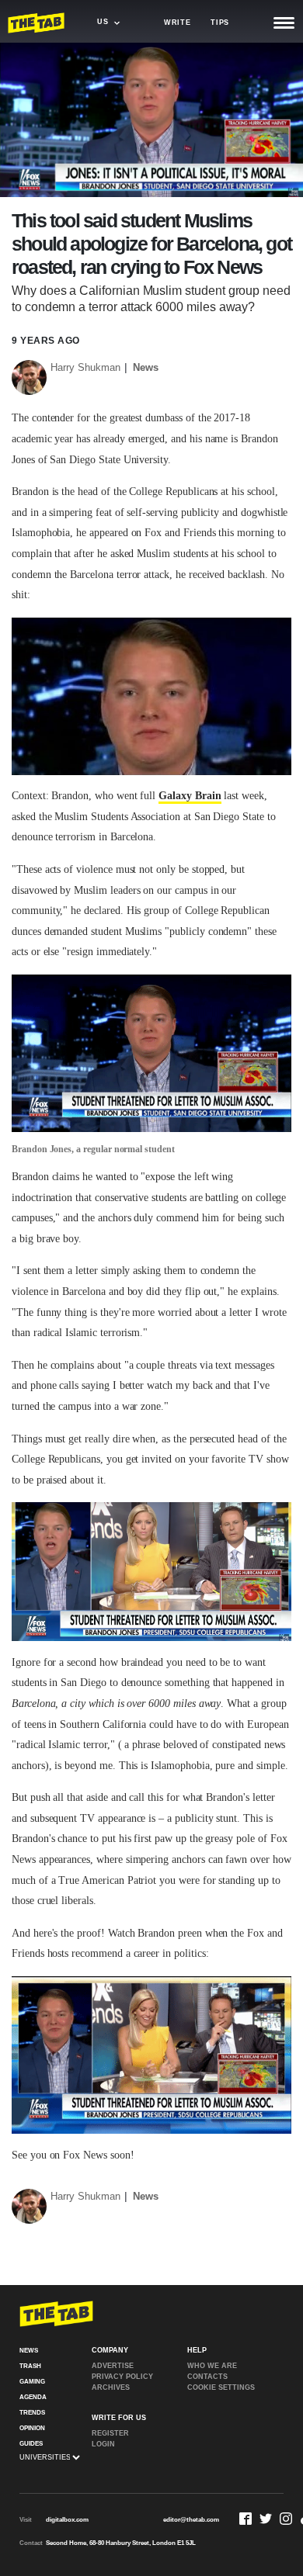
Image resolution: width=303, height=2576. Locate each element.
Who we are (212, 2366)
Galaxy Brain (190, 796)
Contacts (207, 2377)
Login (103, 2444)
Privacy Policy (122, 2377)
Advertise (113, 2366)
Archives (111, 2387)
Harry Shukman (85, 367)
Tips (220, 23)
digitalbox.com (67, 2520)
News (146, 367)
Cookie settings (221, 2387)
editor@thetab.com (191, 2520)
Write (178, 23)
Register (110, 2433)
